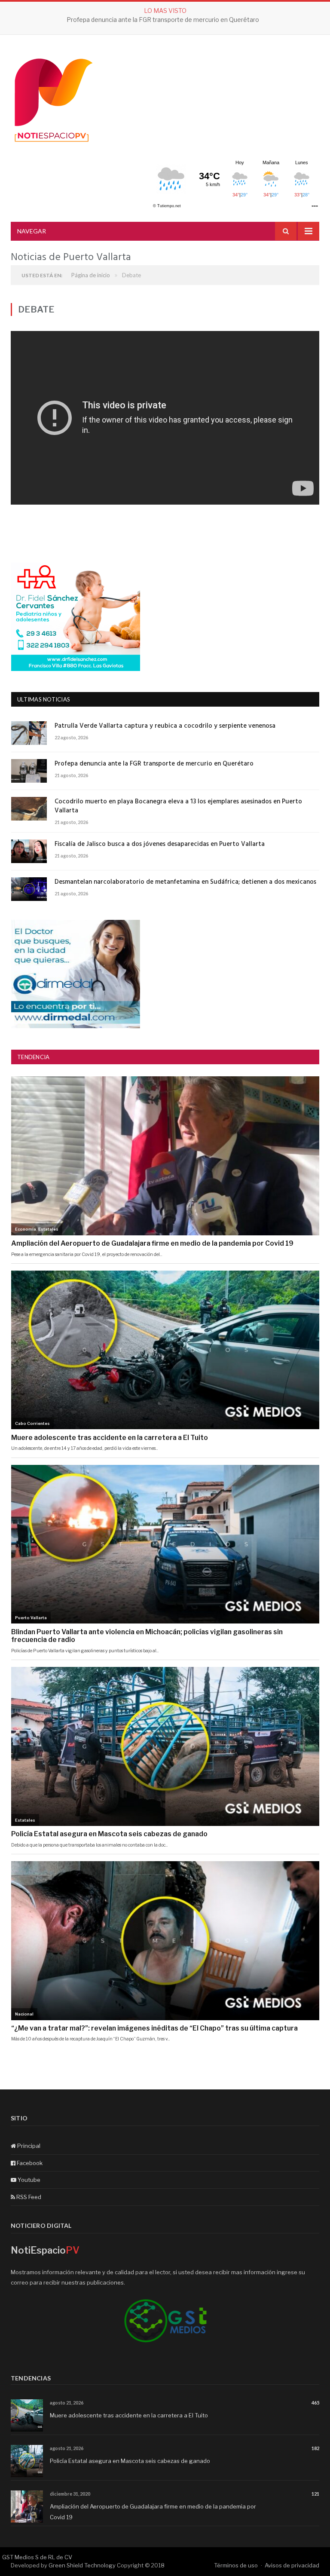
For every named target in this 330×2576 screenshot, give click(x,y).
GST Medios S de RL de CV (37, 2557)
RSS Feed (28, 2197)
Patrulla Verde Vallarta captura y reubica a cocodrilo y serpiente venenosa (165, 726)
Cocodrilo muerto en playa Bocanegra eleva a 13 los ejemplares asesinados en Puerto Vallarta (178, 806)
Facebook (29, 2163)
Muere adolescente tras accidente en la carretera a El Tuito (129, 2415)
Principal (28, 2146)
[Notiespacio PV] (54, 99)
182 (315, 2448)
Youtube (28, 2180)
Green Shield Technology (82, 2565)
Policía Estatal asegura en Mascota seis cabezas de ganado (130, 2461)
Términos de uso (236, 2565)
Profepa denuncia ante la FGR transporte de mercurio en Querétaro (163, 20)
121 (315, 2494)
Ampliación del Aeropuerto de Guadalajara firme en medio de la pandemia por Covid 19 (153, 2512)
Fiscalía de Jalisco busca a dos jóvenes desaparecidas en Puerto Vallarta (160, 844)
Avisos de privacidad (292, 2565)
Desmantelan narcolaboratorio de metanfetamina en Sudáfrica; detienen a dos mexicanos (185, 882)
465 (315, 2403)
